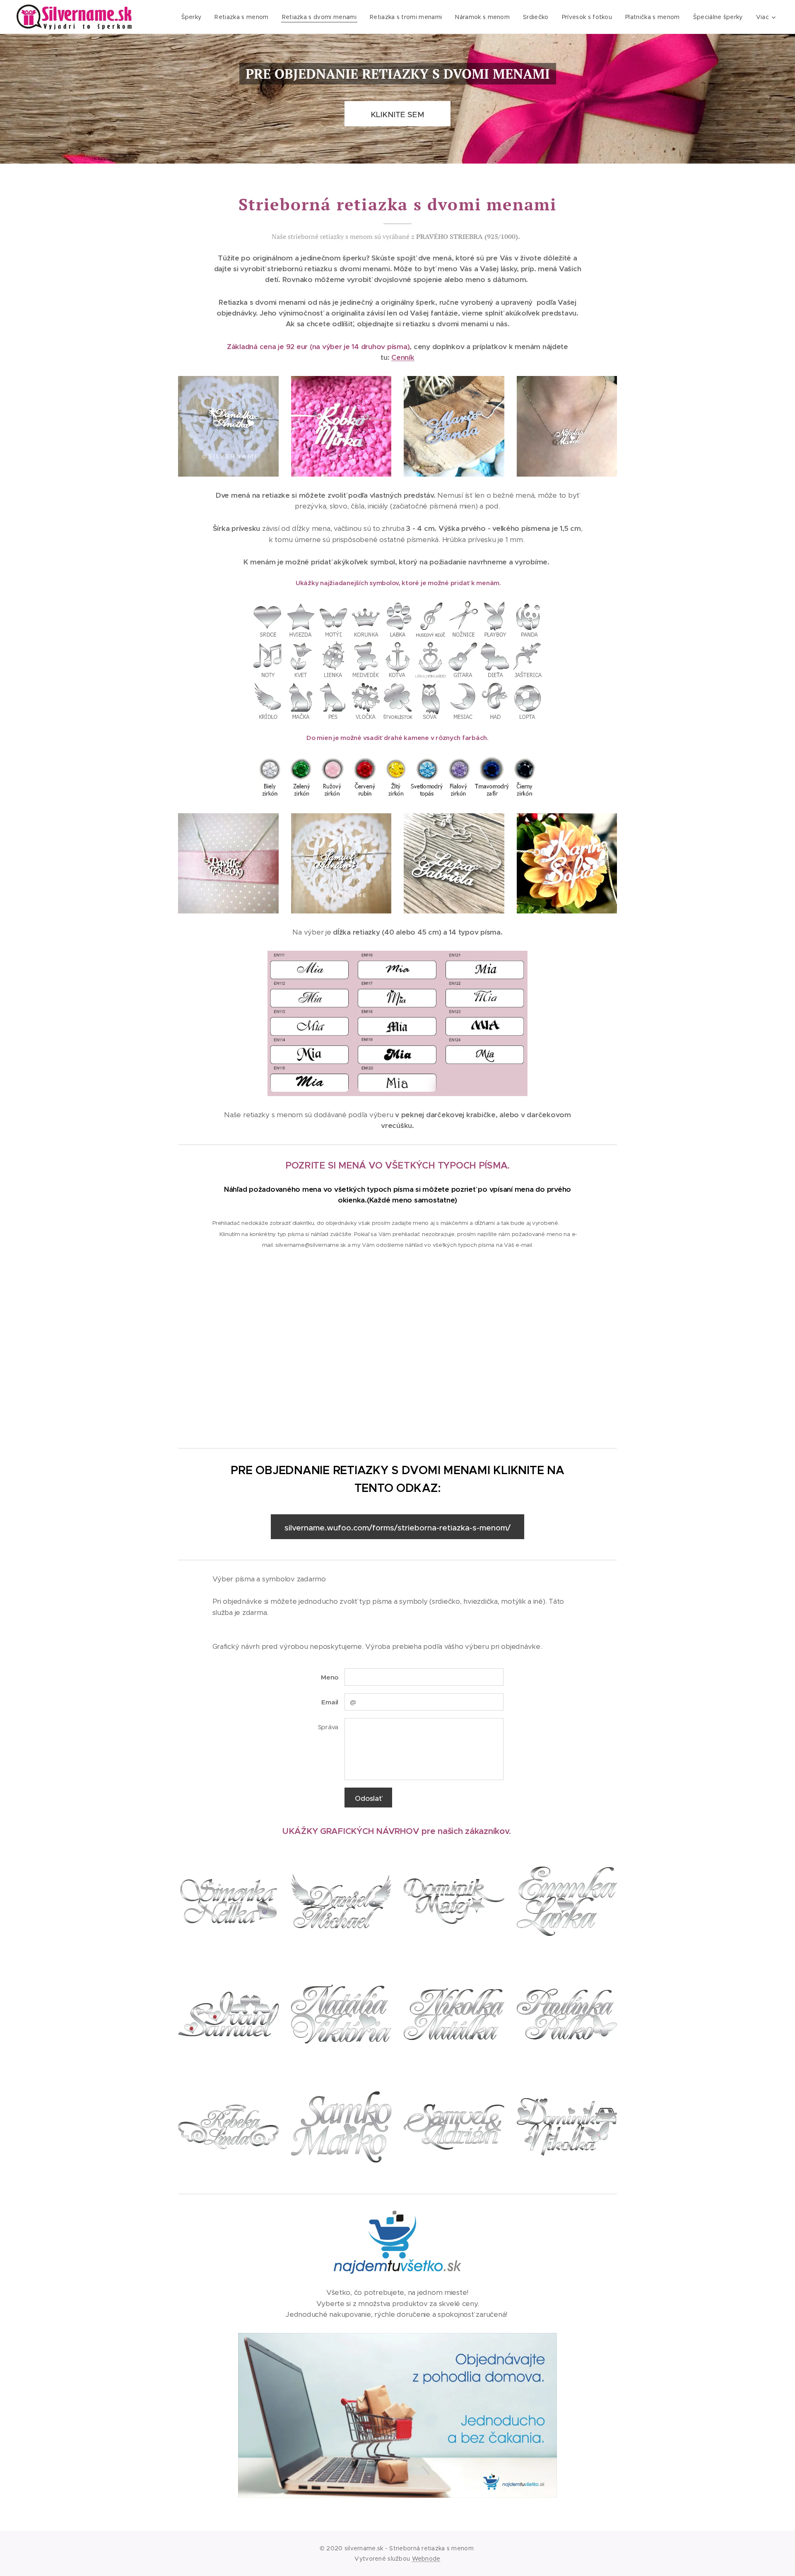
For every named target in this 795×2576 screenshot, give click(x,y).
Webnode (426, 2559)
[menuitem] (194, 17)
